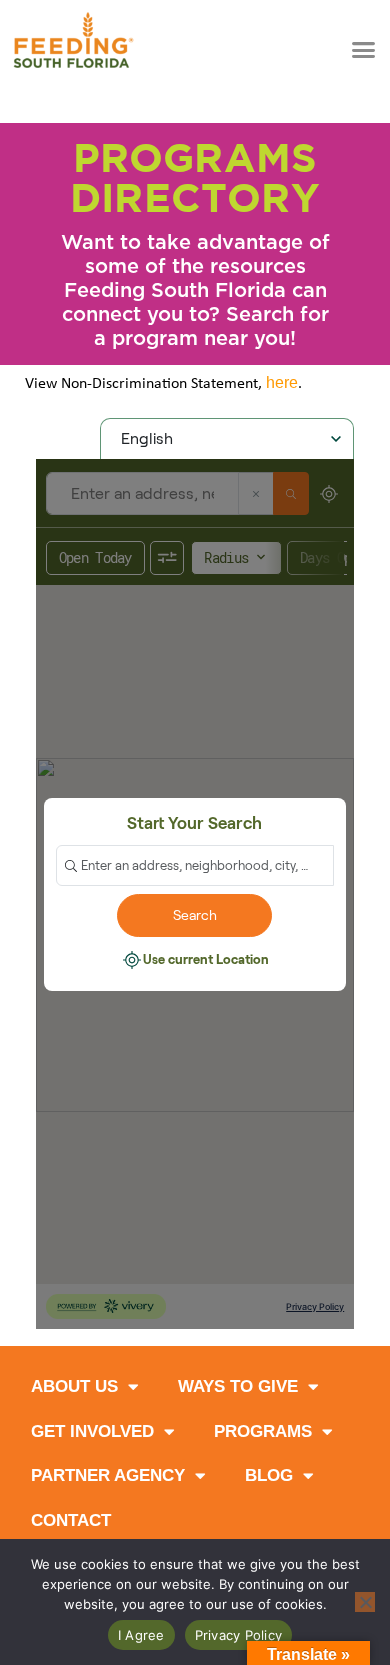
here (282, 382)
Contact (71, 1520)
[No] (365, 1602)
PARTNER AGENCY (108, 1475)
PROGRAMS (263, 1431)
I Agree (141, 1635)
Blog (269, 1475)
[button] (364, 49)
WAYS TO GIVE (238, 1386)
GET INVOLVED (92, 1431)
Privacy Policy (239, 1635)
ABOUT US (74, 1386)
